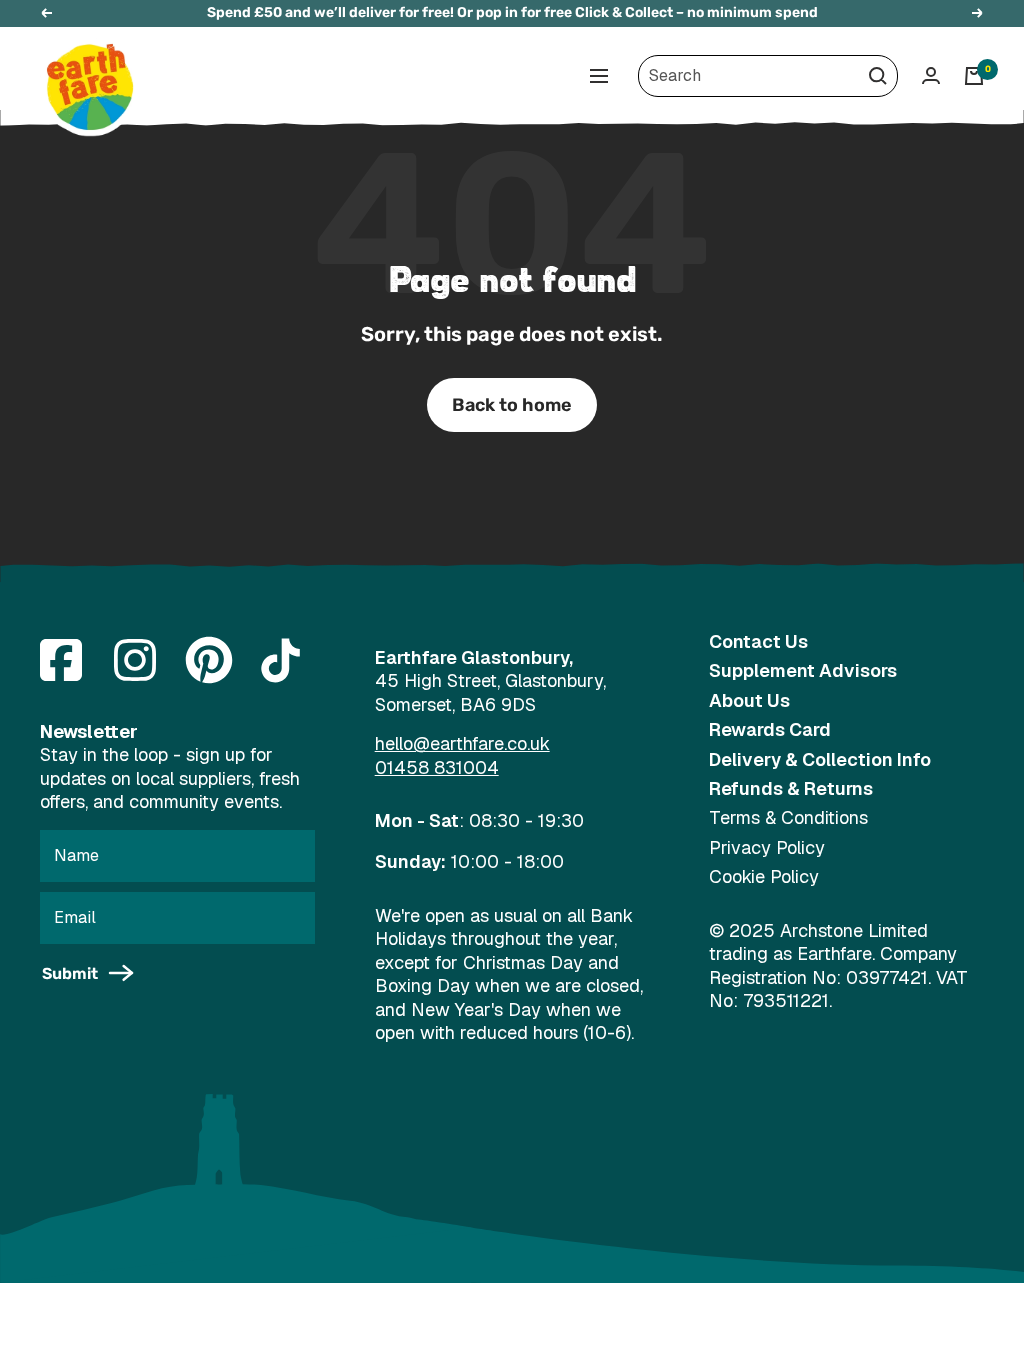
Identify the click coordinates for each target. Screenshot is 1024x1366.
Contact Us (758, 641)
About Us (749, 700)
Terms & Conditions (788, 817)
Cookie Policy (764, 876)
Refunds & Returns (791, 788)
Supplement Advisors (803, 670)
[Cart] (974, 76)
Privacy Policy (767, 847)
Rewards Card (770, 729)
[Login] (931, 75)
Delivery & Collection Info (820, 759)
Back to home (512, 405)
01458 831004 (437, 767)
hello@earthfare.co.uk (462, 743)
